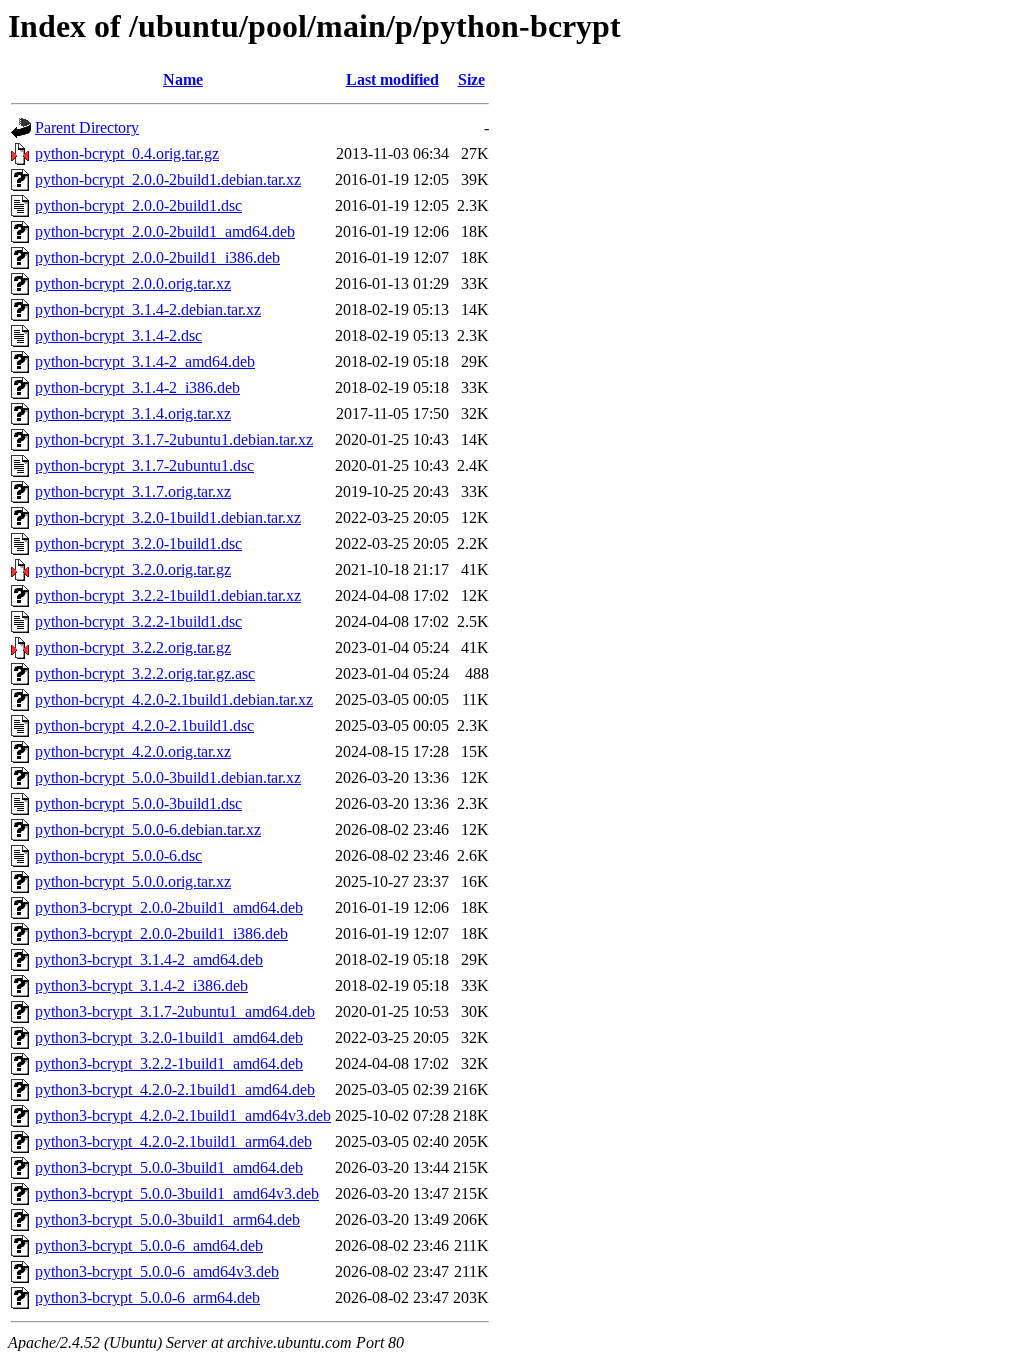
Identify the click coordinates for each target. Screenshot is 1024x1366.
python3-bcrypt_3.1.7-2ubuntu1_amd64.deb (175, 1011)
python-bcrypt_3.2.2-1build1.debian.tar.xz (168, 595)
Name (183, 79)
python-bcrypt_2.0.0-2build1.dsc (138, 205)
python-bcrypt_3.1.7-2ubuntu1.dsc (144, 465)
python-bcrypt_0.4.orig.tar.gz (127, 153)
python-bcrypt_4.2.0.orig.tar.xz (133, 751)
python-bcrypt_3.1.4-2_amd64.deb (145, 361)
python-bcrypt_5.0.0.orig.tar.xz (133, 881)
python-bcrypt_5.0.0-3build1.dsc (138, 803)
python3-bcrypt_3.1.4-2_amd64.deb (149, 959)
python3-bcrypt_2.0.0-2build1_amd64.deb (169, 907)
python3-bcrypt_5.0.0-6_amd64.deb (149, 1245)
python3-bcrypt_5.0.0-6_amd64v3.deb (157, 1271)
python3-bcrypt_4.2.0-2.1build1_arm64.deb (173, 1141)
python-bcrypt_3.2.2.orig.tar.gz (133, 647)
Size (471, 79)
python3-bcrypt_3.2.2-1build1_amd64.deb (169, 1063)
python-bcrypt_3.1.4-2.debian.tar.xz (148, 309)
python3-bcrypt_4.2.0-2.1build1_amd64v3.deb (183, 1115)
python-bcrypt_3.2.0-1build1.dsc (138, 543)
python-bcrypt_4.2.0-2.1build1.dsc (144, 725)
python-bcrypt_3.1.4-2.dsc (118, 335)
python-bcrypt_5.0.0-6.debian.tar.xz (148, 829)
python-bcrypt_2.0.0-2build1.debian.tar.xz (168, 179)
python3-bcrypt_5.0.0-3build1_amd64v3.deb (177, 1193)
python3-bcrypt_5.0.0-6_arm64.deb (147, 1297)
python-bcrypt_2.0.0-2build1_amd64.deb (165, 231)
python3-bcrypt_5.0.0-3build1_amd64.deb (169, 1167)
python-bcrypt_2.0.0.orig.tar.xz (133, 283)
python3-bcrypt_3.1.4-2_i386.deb (141, 985)
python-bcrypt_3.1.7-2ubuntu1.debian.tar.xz (174, 439)
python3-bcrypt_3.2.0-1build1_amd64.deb (169, 1037)
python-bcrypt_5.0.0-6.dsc (118, 855)
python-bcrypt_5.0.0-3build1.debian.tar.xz (168, 777)
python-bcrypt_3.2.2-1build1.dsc (138, 621)
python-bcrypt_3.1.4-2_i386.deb (137, 387)
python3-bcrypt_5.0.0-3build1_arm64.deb (167, 1219)
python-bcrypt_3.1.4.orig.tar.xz (133, 413)
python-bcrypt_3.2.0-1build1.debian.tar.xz (168, 517)
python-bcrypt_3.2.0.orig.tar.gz (133, 569)
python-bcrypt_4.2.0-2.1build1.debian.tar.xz (174, 699)
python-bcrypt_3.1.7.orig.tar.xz (133, 491)
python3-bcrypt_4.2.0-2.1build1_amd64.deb (175, 1089)
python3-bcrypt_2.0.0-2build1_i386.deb (161, 933)
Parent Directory (87, 127)
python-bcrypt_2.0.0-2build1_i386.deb (157, 257)
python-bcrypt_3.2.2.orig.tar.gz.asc (145, 673)
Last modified (392, 79)
